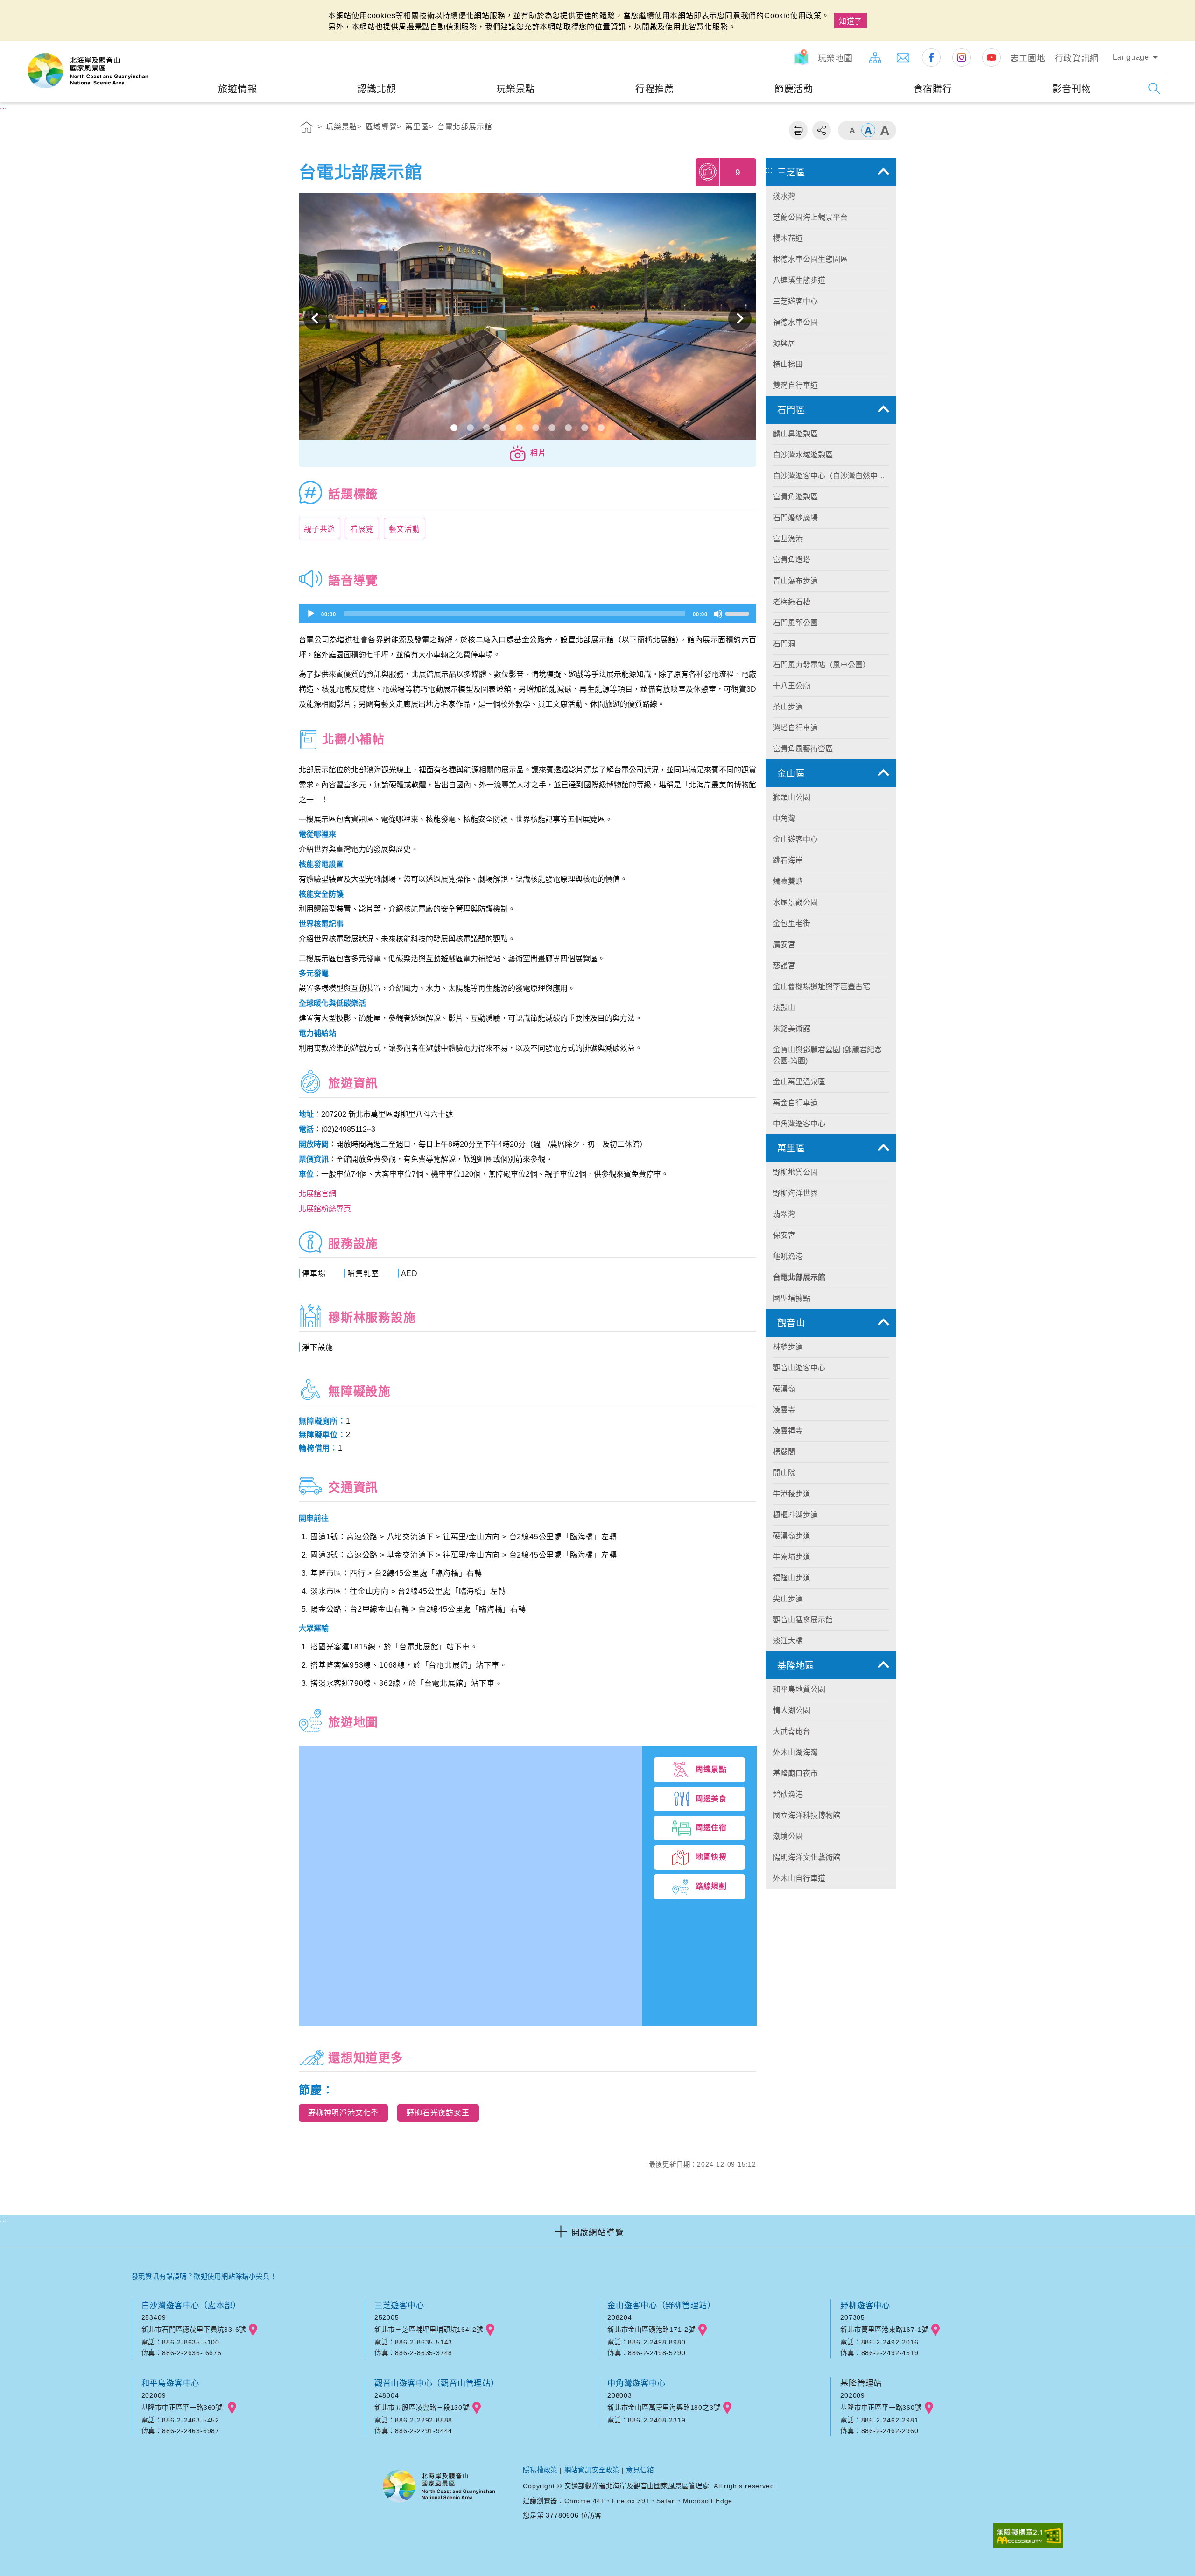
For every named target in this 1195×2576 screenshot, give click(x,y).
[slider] (738, 613)
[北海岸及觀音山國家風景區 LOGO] (88, 71)
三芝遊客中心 (399, 2305)
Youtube (991, 57)
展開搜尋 (1154, 88)
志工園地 (1028, 58)
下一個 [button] (740, 319)
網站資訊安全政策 (592, 2470)
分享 (822, 130)
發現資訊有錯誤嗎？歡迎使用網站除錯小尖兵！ (204, 2276)
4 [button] (503, 428)
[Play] (311, 614)
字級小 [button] (852, 130)
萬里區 (417, 127)
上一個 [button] (315, 319)
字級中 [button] (868, 130)
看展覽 (362, 529)
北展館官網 (317, 1194)
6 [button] (536, 428)
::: (160, 47)
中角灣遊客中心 (636, 2383)
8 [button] (568, 428)
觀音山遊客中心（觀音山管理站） (437, 2383)
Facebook (931, 57)
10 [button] (601, 428)
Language (1131, 57)
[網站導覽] (875, 57)
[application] (527, 614)
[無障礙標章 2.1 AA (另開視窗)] (1028, 2537)
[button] (527, 453)
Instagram (962, 57)
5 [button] (519, 428)
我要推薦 (708, 172)
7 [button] (552, 428)
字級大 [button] (885, 130)
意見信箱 (640, 2470)
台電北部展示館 (465, 127)
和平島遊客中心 (171, 2383)
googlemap (253, 2330)
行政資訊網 (1077, 58)
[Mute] (718, 614)
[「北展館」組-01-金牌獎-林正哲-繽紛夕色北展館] (527, 319)
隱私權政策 (540, 2470)
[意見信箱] (903, 57)
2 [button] (470, 428)
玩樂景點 (341, 127)
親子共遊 (320, 529)
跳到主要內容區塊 (35, 10)
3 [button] (487, 428)
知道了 (851, 21)
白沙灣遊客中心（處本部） (191, 2305)
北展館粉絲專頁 (325, 1209)
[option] (527, 319)
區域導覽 (381, 127)
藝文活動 (404, 529)
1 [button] (454, 428)
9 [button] (585, 428)
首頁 (307, 129)
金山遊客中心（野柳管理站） (661, 2305)
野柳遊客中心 (865, 2305)
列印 (798, 130)
